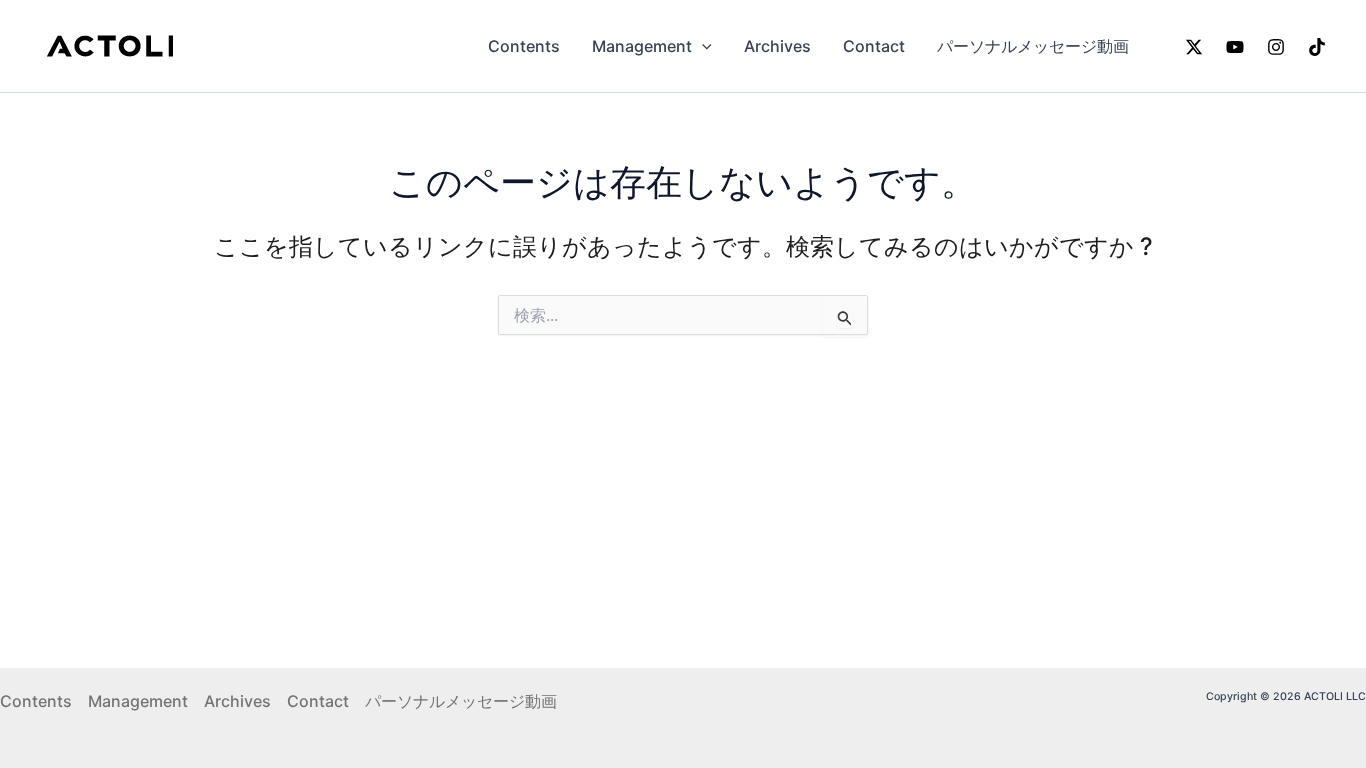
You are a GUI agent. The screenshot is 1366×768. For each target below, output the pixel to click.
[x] (1194, 47)
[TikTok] (1317, 47)
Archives (777, 46)
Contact (874, 46)
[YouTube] (1235, 47)
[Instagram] (1276, 47)
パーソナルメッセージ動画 (1033, 46)
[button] (702, 46)
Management (642, 46)
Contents (524, 46)
